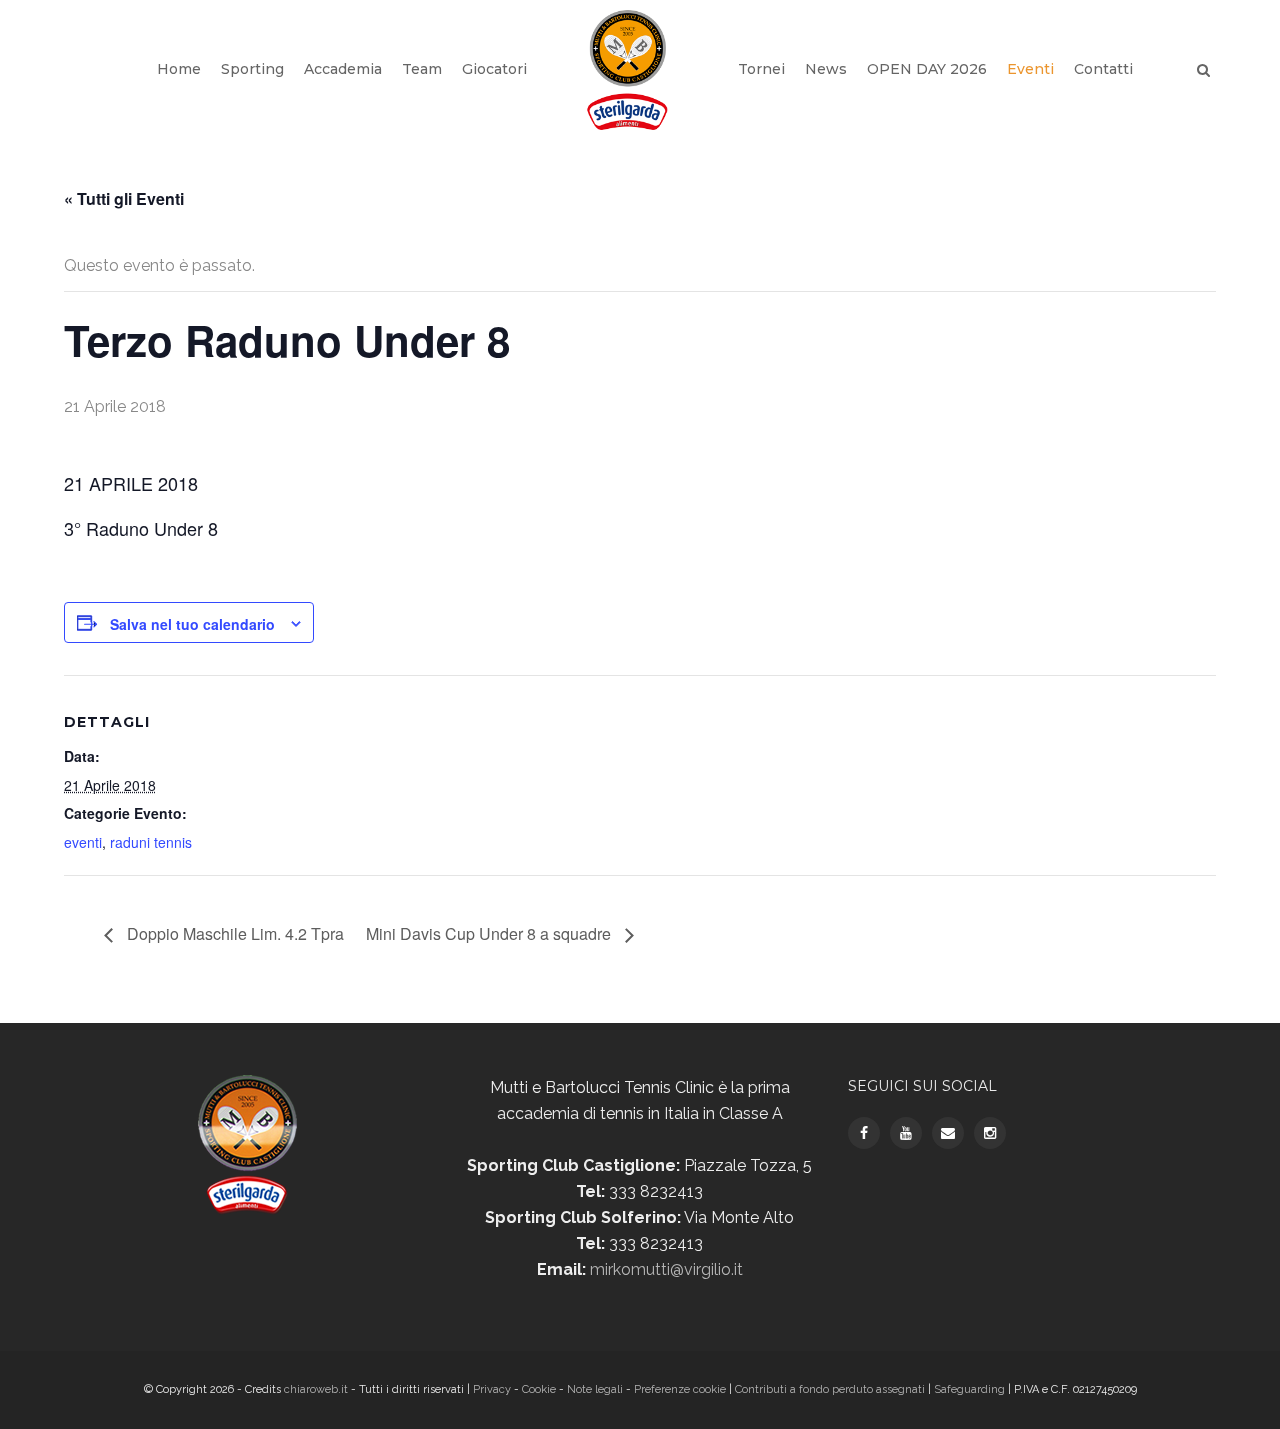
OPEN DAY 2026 (927, 69)
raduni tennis (151, 842)
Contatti (1103, 69)
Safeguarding (969, 1389)
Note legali (595, 1389)
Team (422, 69)
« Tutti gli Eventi (124, 198)
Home (179, 69)
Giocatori (494, 69)
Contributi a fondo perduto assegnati (830, 1389)
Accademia (343, 69)
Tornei (761, 69)
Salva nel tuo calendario (192, 624)
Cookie (539, 1389)
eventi (83, 842)
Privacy (493, 1389)
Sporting (252, 69)
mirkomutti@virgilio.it (666, 1269)
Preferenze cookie (680, 1389)
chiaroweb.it (317, 1389)
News (826, 69)
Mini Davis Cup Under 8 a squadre (490, 933)
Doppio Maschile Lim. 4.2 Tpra (233, 933)
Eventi (1030, 69)
